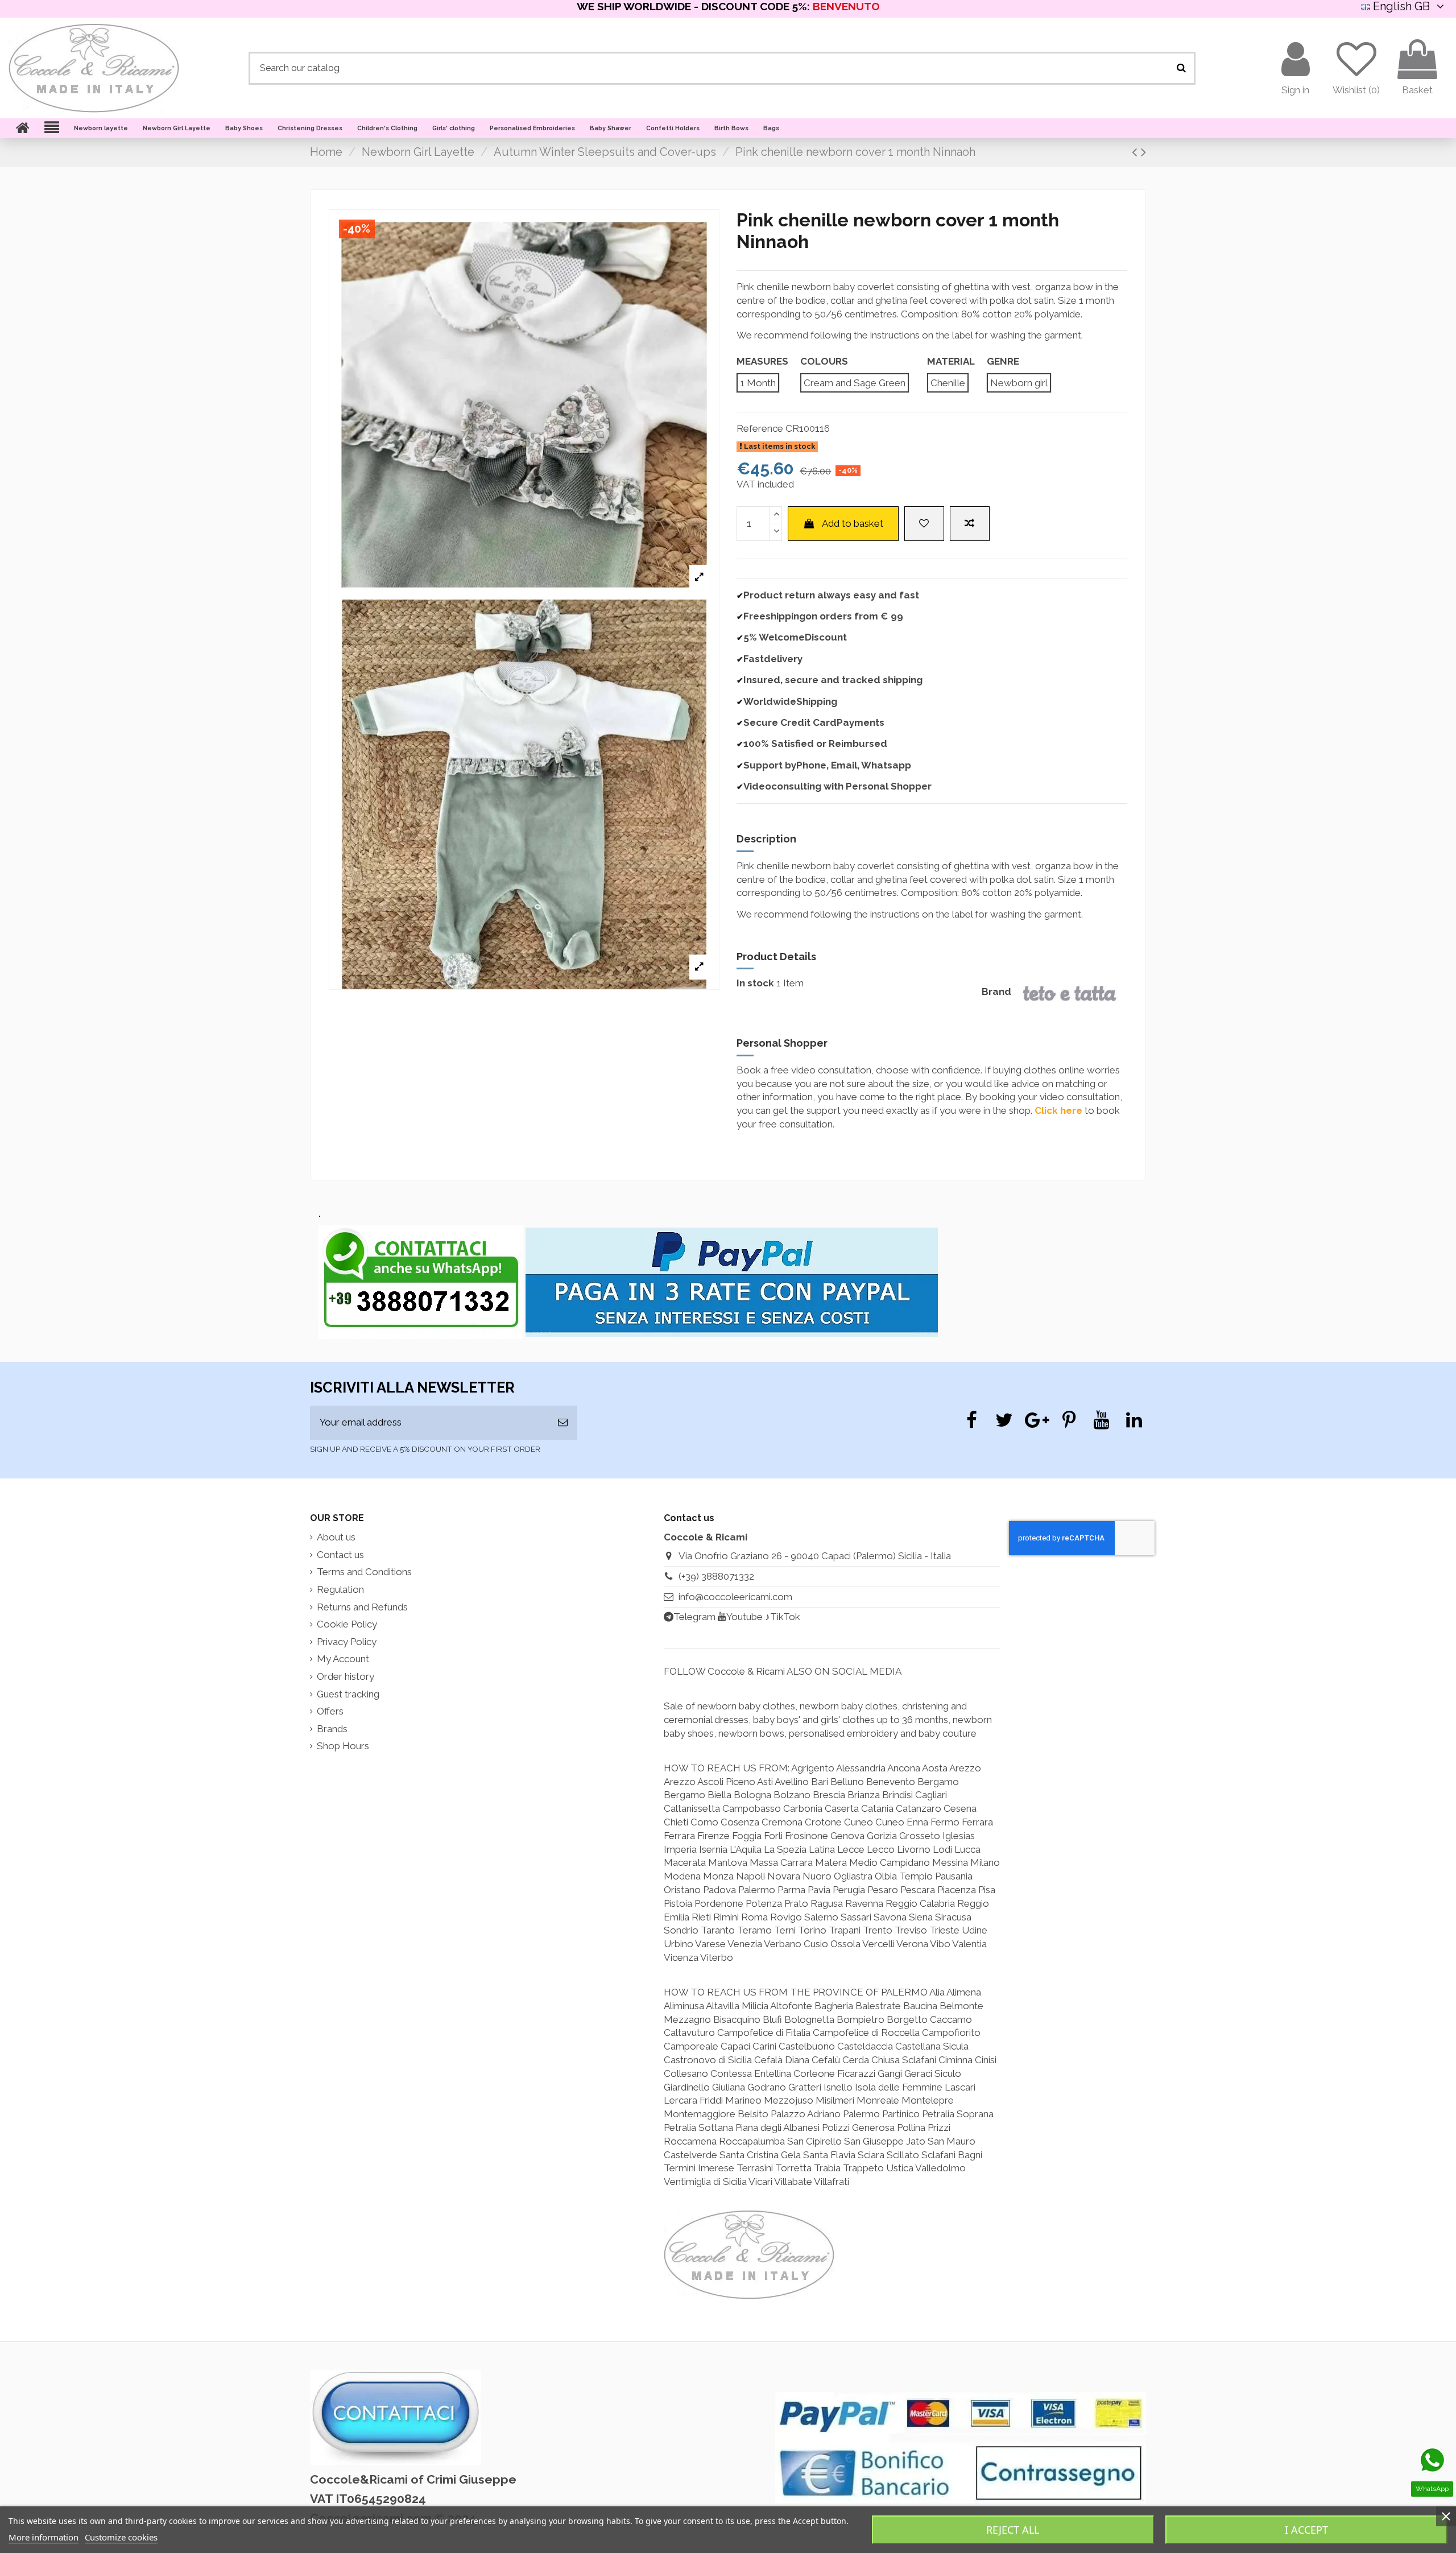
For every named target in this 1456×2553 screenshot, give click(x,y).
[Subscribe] (563, 1423)
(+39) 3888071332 (716, 1576)
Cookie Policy (347, 1624)
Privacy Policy (347, 1642)
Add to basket (853, 523)
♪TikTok (783, 1617)
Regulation (340, 1589)
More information (44, 2537)
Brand (996, 992)
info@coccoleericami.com (735, 1597)
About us (336, 1537)
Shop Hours (343, 1746)
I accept (1306, 2530)
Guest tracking (348, 1694)
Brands (332, 1729)
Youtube (744, 1617)
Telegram (694, 1617)
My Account (343, 1659)
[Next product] (1143, 152)
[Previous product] (1136, 152)
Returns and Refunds (362, 1607)
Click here (1058, 1110)
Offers (330, 1711)
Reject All (1013, 2530)
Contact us (340, 1555)
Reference (760, 428)
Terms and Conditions (364, 1572)
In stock (755, 983)
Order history (346, 1676)
